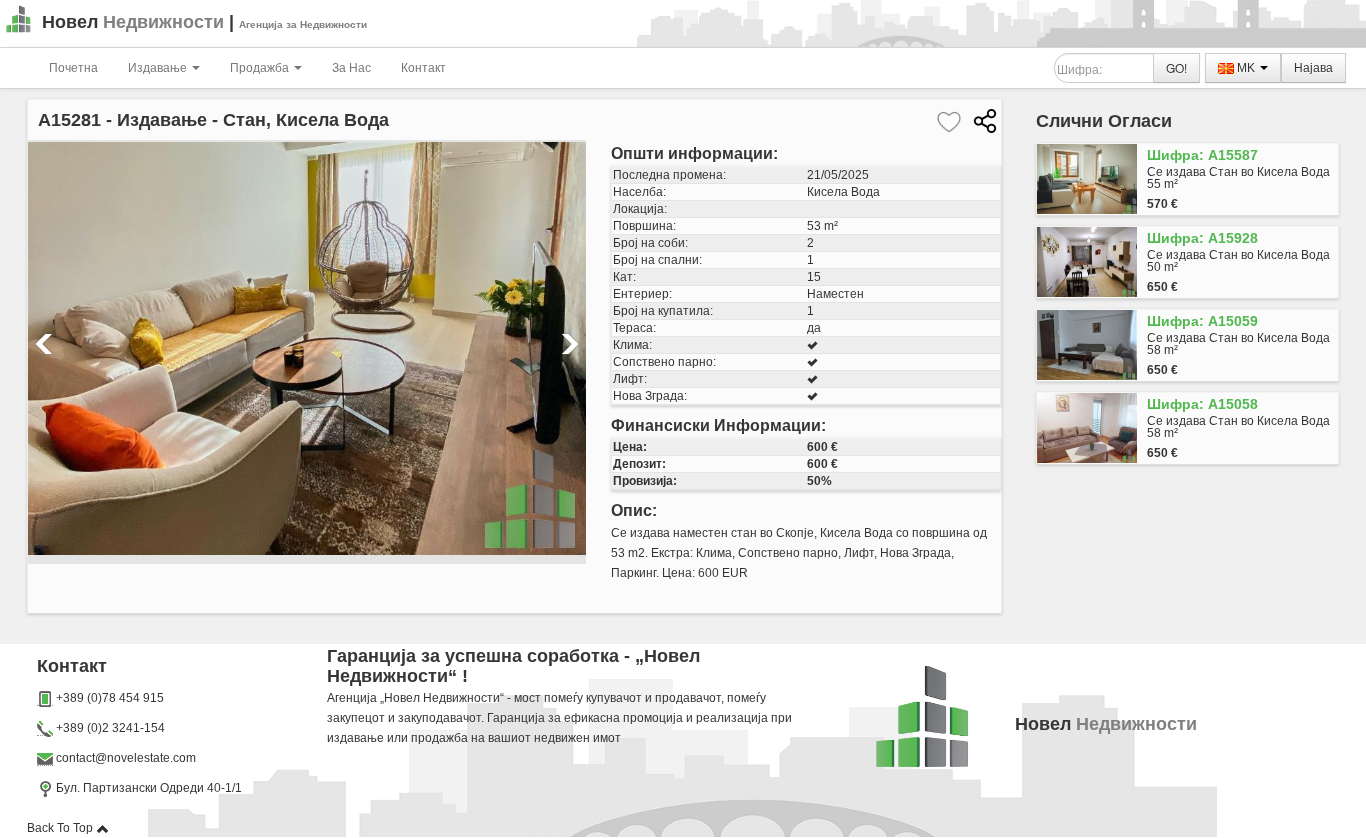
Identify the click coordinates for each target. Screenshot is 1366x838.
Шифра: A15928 (1202, 238)
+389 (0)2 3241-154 (110, 728)
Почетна (73, 68)
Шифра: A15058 (1202, 404)
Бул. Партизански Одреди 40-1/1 (147, 788)
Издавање (159, 68)
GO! (1176, 67)
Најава (1313, 68)
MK (1246, 68)
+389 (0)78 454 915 (110, 698)
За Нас (351, 68)
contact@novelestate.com (126, 758)
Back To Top (61, 828)
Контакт (423, 68)
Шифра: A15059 (1202, 321)
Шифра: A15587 (1202, 155)
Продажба (261, 68)
